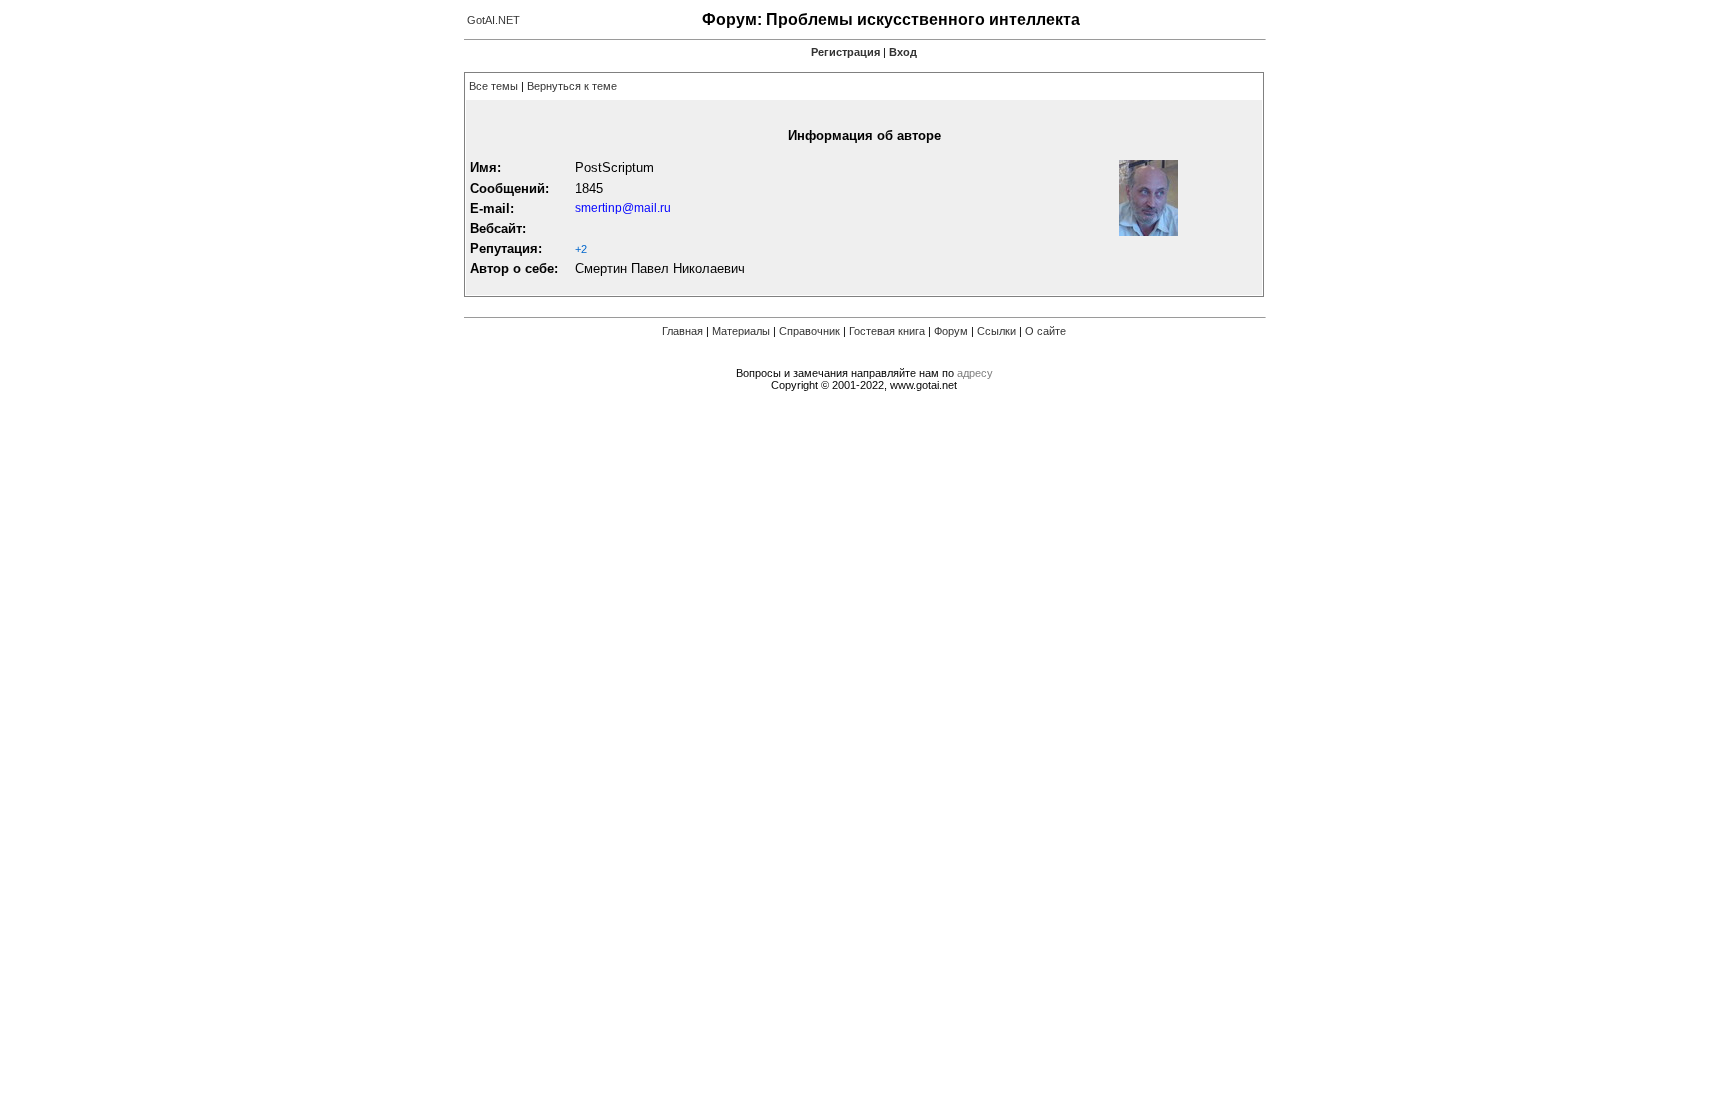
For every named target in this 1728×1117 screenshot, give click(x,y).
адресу (975, 373)
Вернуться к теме (572, 86)
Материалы (741, 331)
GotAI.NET (493, 20)
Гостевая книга (887, 331)
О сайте (1045, 331)
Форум (951, 331)
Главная (682, 331)
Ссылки (996, 331)
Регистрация (845, 52)
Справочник (809, 331)
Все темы (493, 86)
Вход (903, 52)
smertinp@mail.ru (623, 208)
